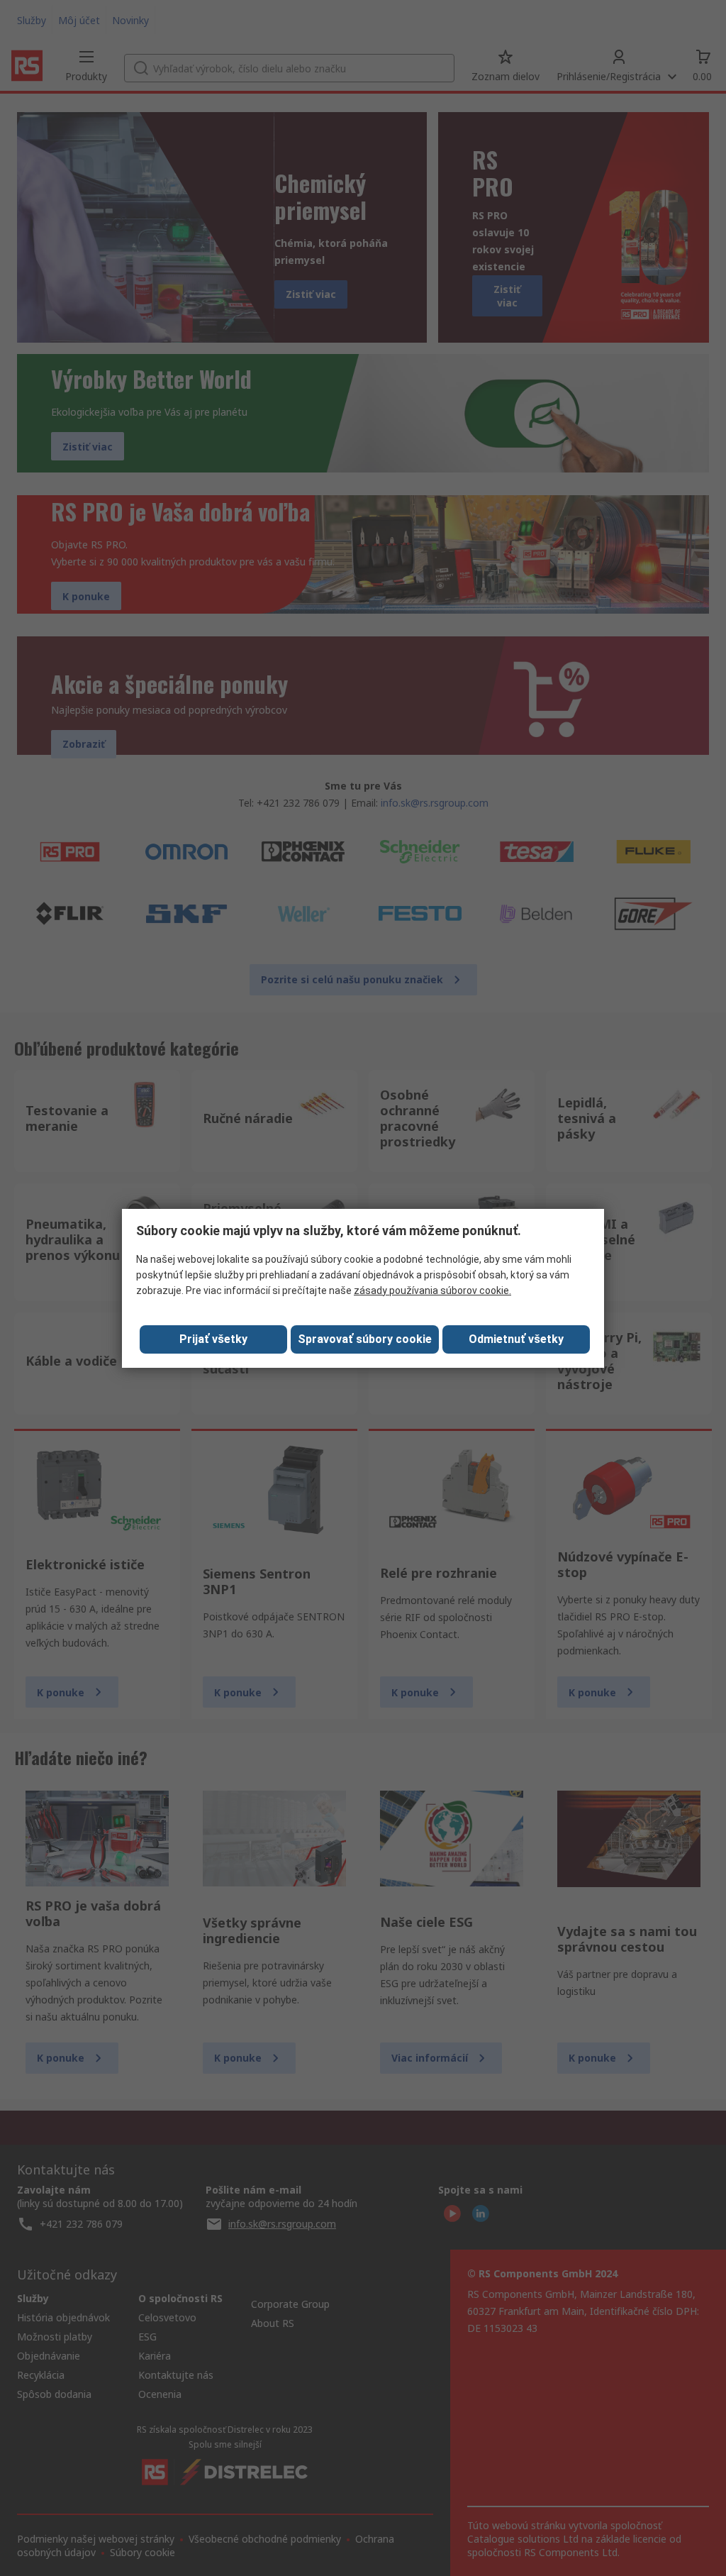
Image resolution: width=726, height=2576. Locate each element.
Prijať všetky (213, 1339)
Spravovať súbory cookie (365, 1339)
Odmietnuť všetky (516, 1339)
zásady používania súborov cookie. (432, 1290)
